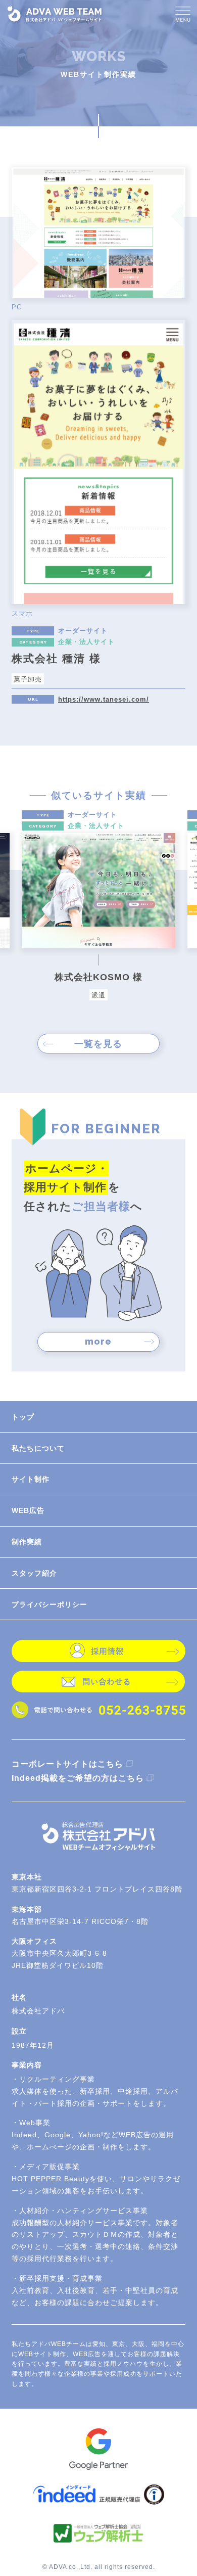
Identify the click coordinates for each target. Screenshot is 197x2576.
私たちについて (38, 1448)
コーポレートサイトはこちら (67, 1764)
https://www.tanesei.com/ (104, 699)
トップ (23, 1417)
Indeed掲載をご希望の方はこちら (78, 1778)
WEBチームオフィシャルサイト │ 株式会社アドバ (55, 14)
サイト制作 (31, 1479)
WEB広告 (28, 1510)
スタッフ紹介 (34, 1573)
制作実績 (27, 1542)
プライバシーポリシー (50, 1604)
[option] (99, 905)
